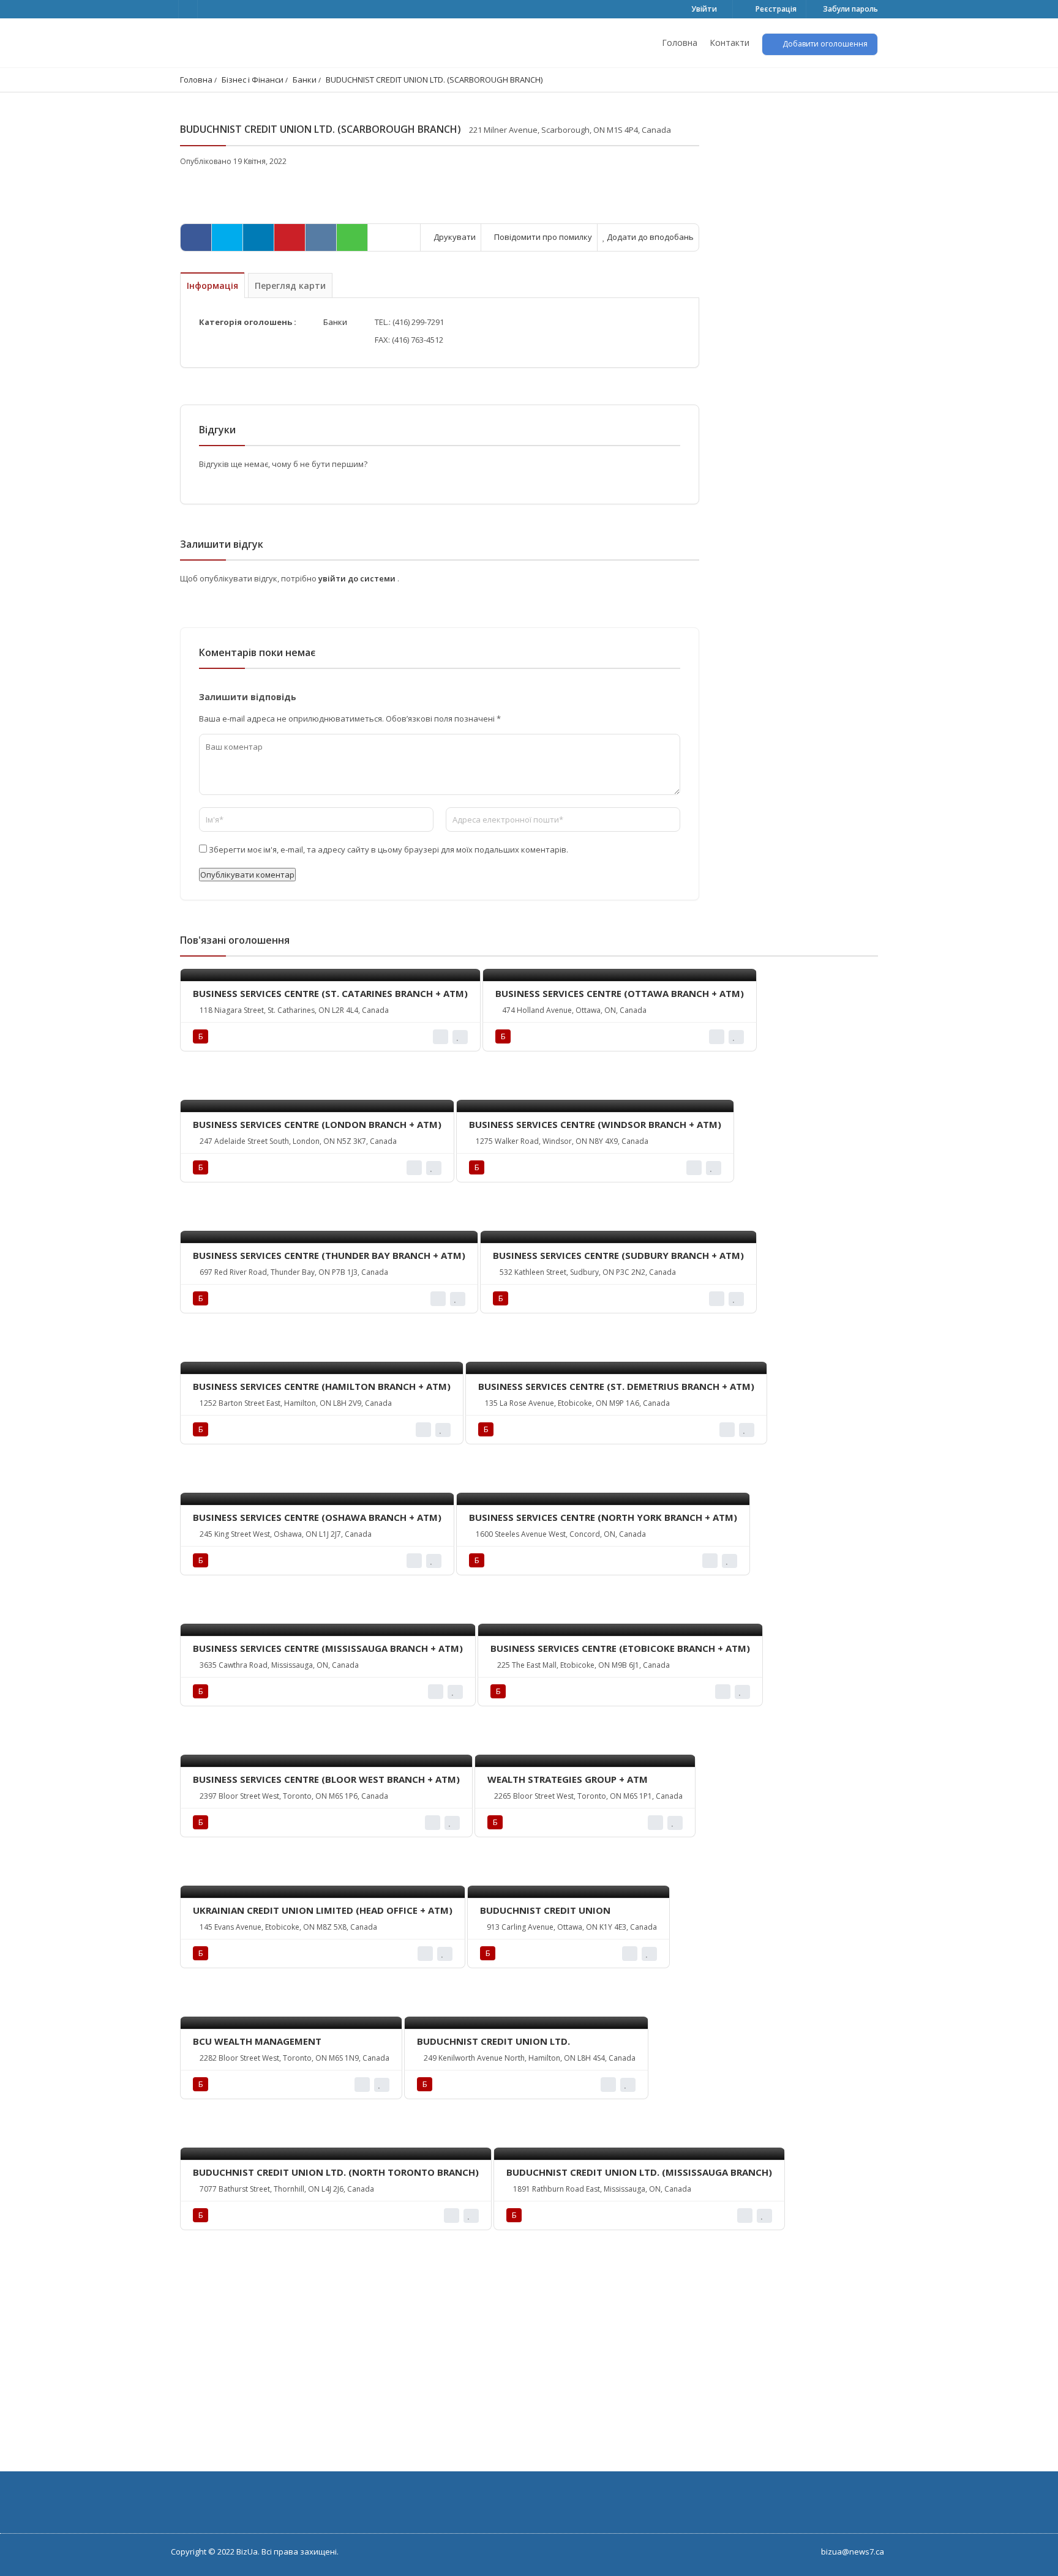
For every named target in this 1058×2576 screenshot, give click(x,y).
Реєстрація (775, 9)
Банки (305, 80)
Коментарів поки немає (257, 652)
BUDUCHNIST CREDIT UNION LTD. (493, 2041)
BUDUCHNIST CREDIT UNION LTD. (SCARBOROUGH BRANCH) (434, 80)
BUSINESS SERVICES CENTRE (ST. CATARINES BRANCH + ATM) (330, 993)
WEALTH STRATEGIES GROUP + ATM (568, 1779)
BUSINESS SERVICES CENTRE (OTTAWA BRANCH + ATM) (620, 993)
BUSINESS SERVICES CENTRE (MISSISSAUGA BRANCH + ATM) (328, 1648)
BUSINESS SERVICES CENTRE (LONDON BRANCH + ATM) (317, 1124)
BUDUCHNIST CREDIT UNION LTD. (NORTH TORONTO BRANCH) (336, 2172)
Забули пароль (850, 9)
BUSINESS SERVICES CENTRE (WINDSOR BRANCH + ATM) (595, 1124)
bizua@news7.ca (853, 2552)
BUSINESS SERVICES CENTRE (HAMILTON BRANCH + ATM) (322, 1386)
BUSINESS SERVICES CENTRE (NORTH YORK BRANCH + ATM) (603, 1517)
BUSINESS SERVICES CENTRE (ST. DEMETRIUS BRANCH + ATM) (616, 1386)
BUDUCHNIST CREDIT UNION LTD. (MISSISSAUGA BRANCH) (639, 2172)
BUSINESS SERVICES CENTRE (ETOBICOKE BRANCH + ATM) (620, 1648)
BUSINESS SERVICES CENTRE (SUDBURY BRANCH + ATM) (618, 1255)
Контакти (730, 43)
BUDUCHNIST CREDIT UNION (545, 1910)
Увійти (703, 9)
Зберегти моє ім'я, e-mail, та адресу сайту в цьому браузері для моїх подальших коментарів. (388, 849)
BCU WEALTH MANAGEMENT (257, 2041)
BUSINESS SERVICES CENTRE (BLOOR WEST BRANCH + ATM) (326, 1779)
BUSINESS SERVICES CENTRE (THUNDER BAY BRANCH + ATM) (329, 1255)
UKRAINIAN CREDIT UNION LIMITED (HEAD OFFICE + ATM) (323, 1910)
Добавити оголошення (824, 44)
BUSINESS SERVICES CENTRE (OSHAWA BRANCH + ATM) (317, 1517)
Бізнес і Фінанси (253, 80)
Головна (680, 43)
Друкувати (454, 237)
